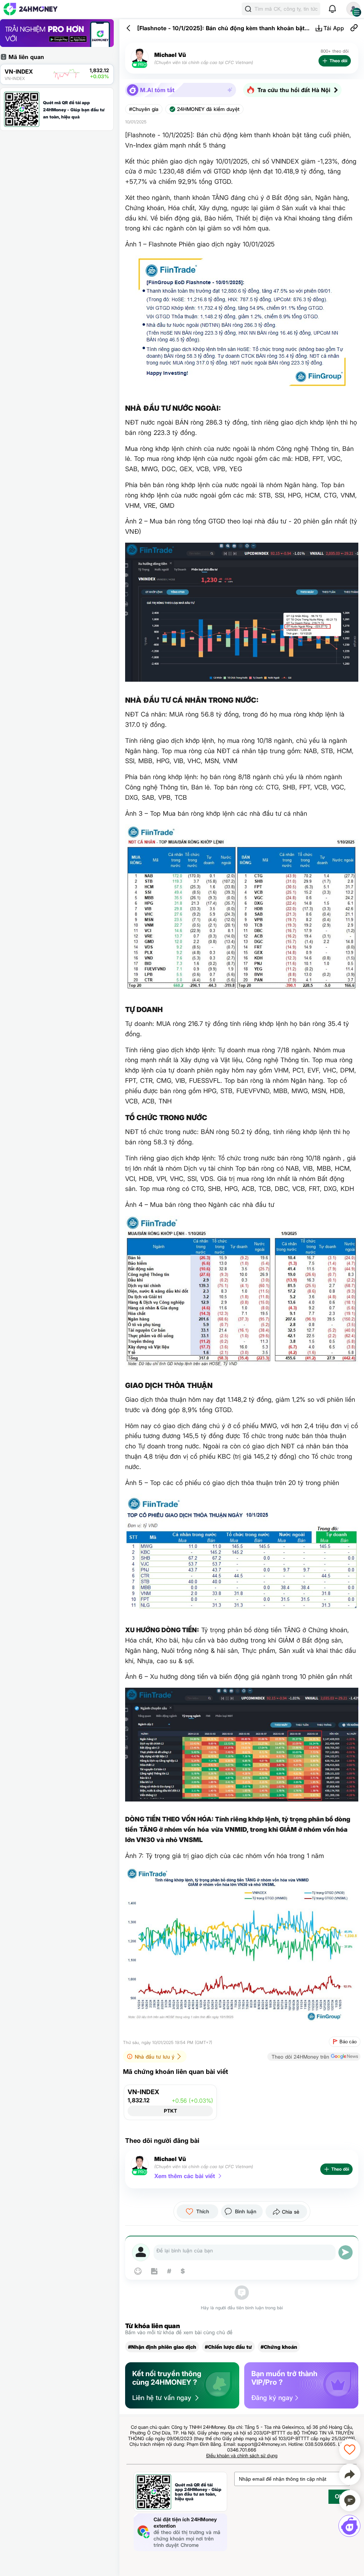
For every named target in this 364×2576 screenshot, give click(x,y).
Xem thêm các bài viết (185, 2176)
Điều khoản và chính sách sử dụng (242, 2455)
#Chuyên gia (144, 109)
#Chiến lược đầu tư (228, 2347)
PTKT (170, 2111)
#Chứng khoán (279, 2347)
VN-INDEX (143, 2092)
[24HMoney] (31, 9)
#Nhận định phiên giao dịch (162, 2347)
